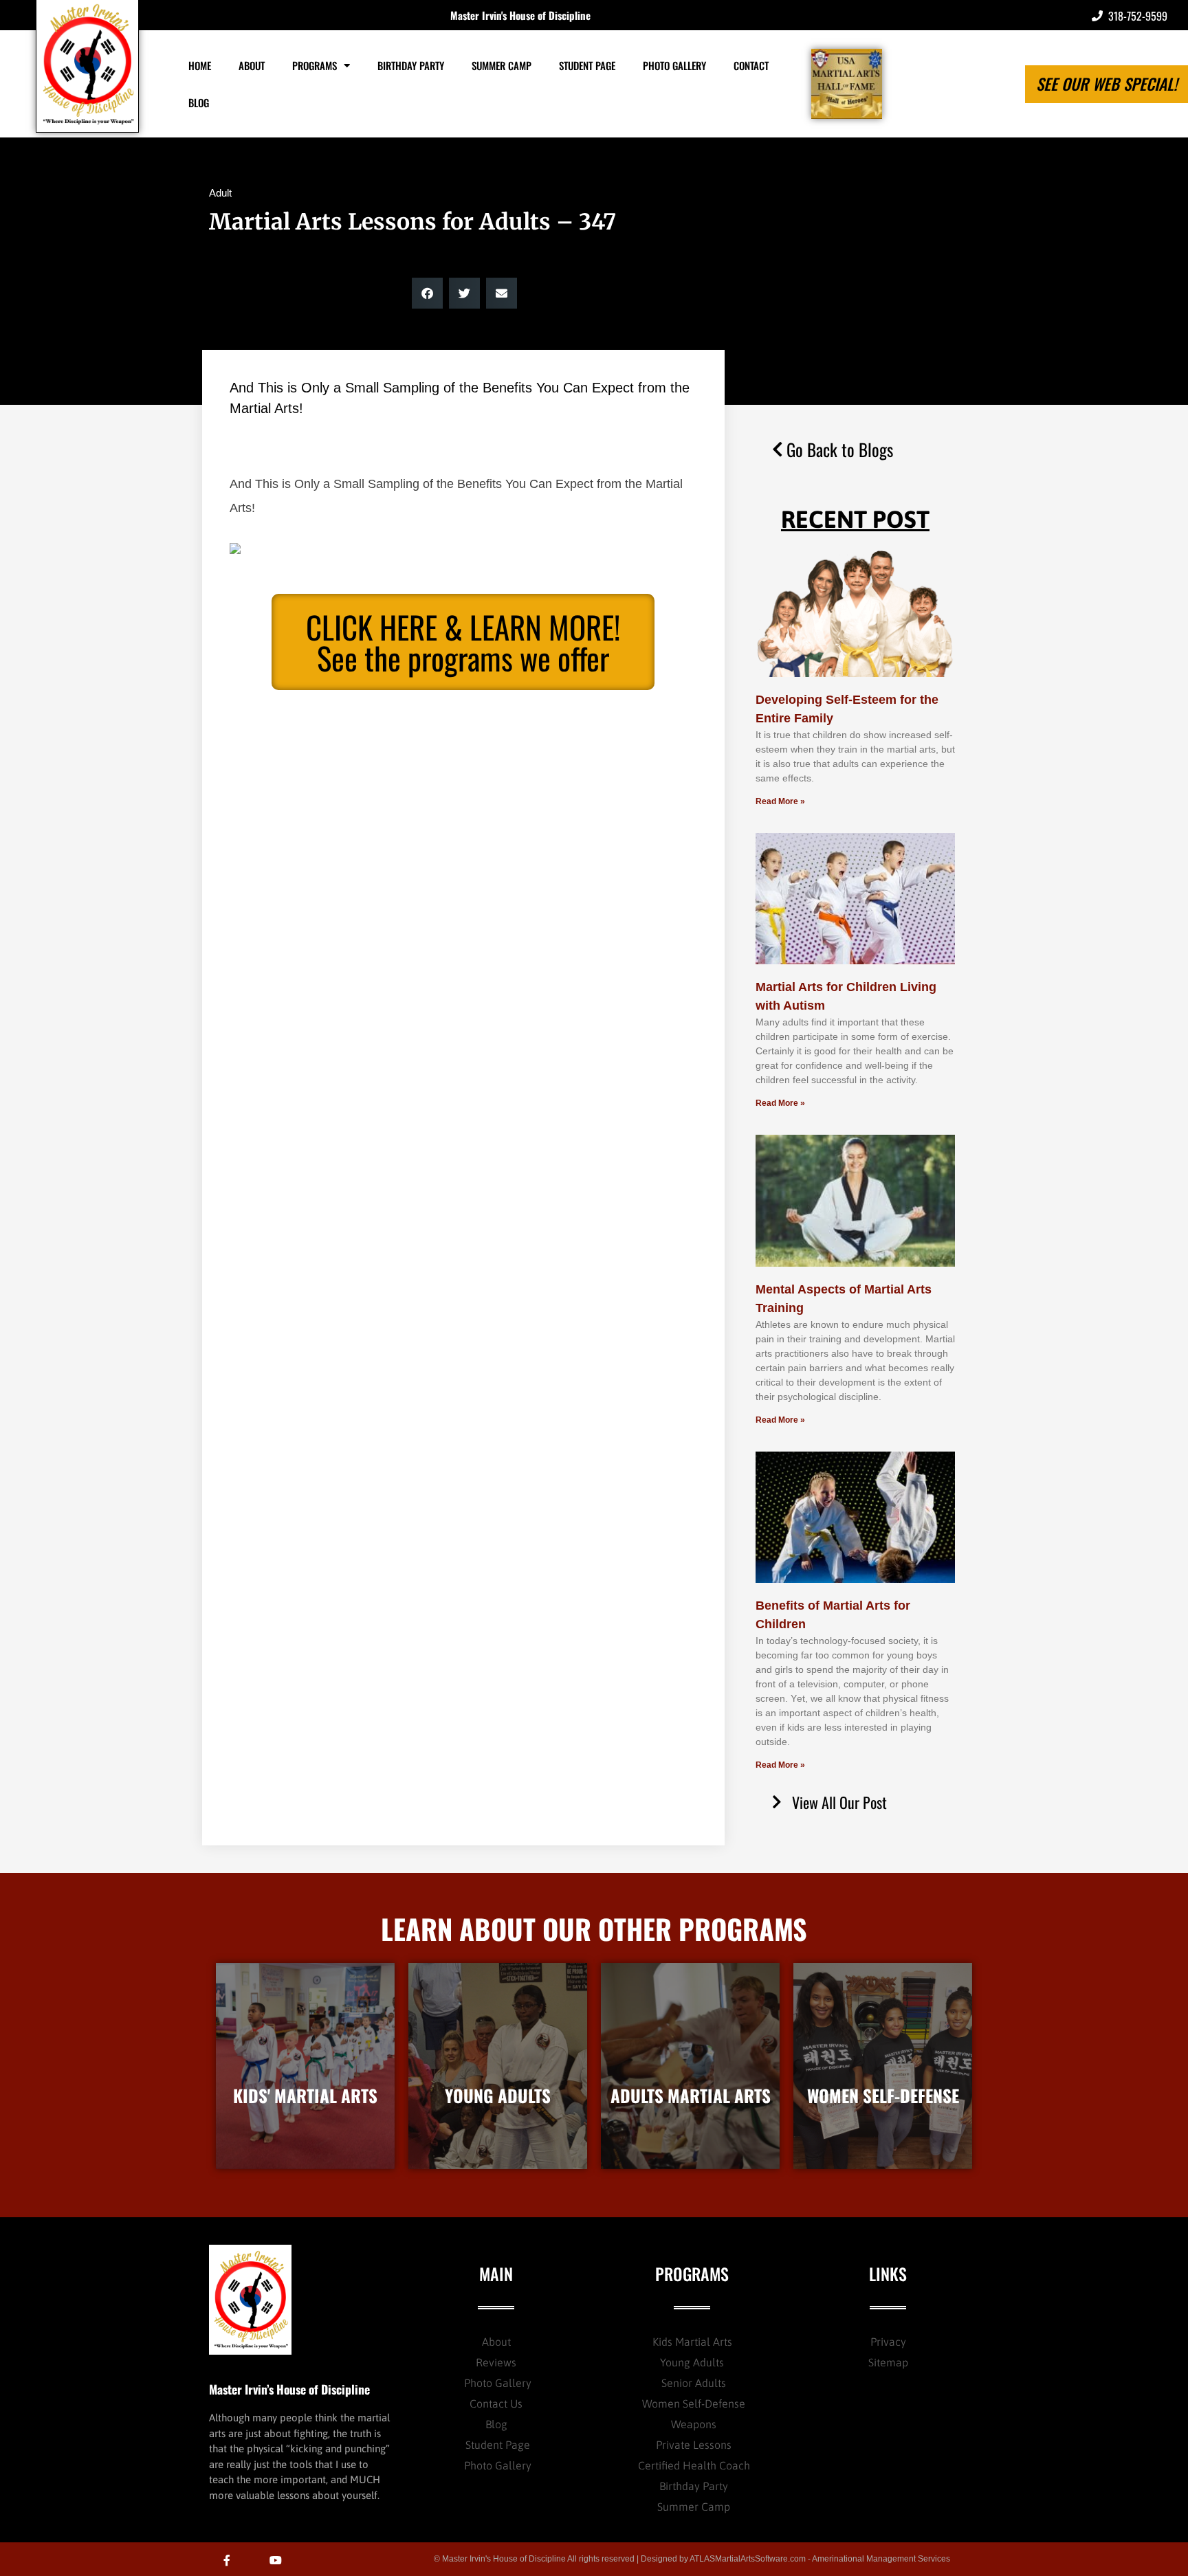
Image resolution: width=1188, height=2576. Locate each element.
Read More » (780, 801)
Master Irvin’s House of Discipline (289, 2389)
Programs (315, 65)
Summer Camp (502, 65)
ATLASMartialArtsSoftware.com (748, 2559)
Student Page (587, 65)
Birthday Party (411, 65)
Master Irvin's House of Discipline (520, 15)
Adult (220, 193)
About (252, 65)
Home (200, 65)
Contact (751, 65)
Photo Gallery (674, 65)
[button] (427, 293)
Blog (199, 102)
